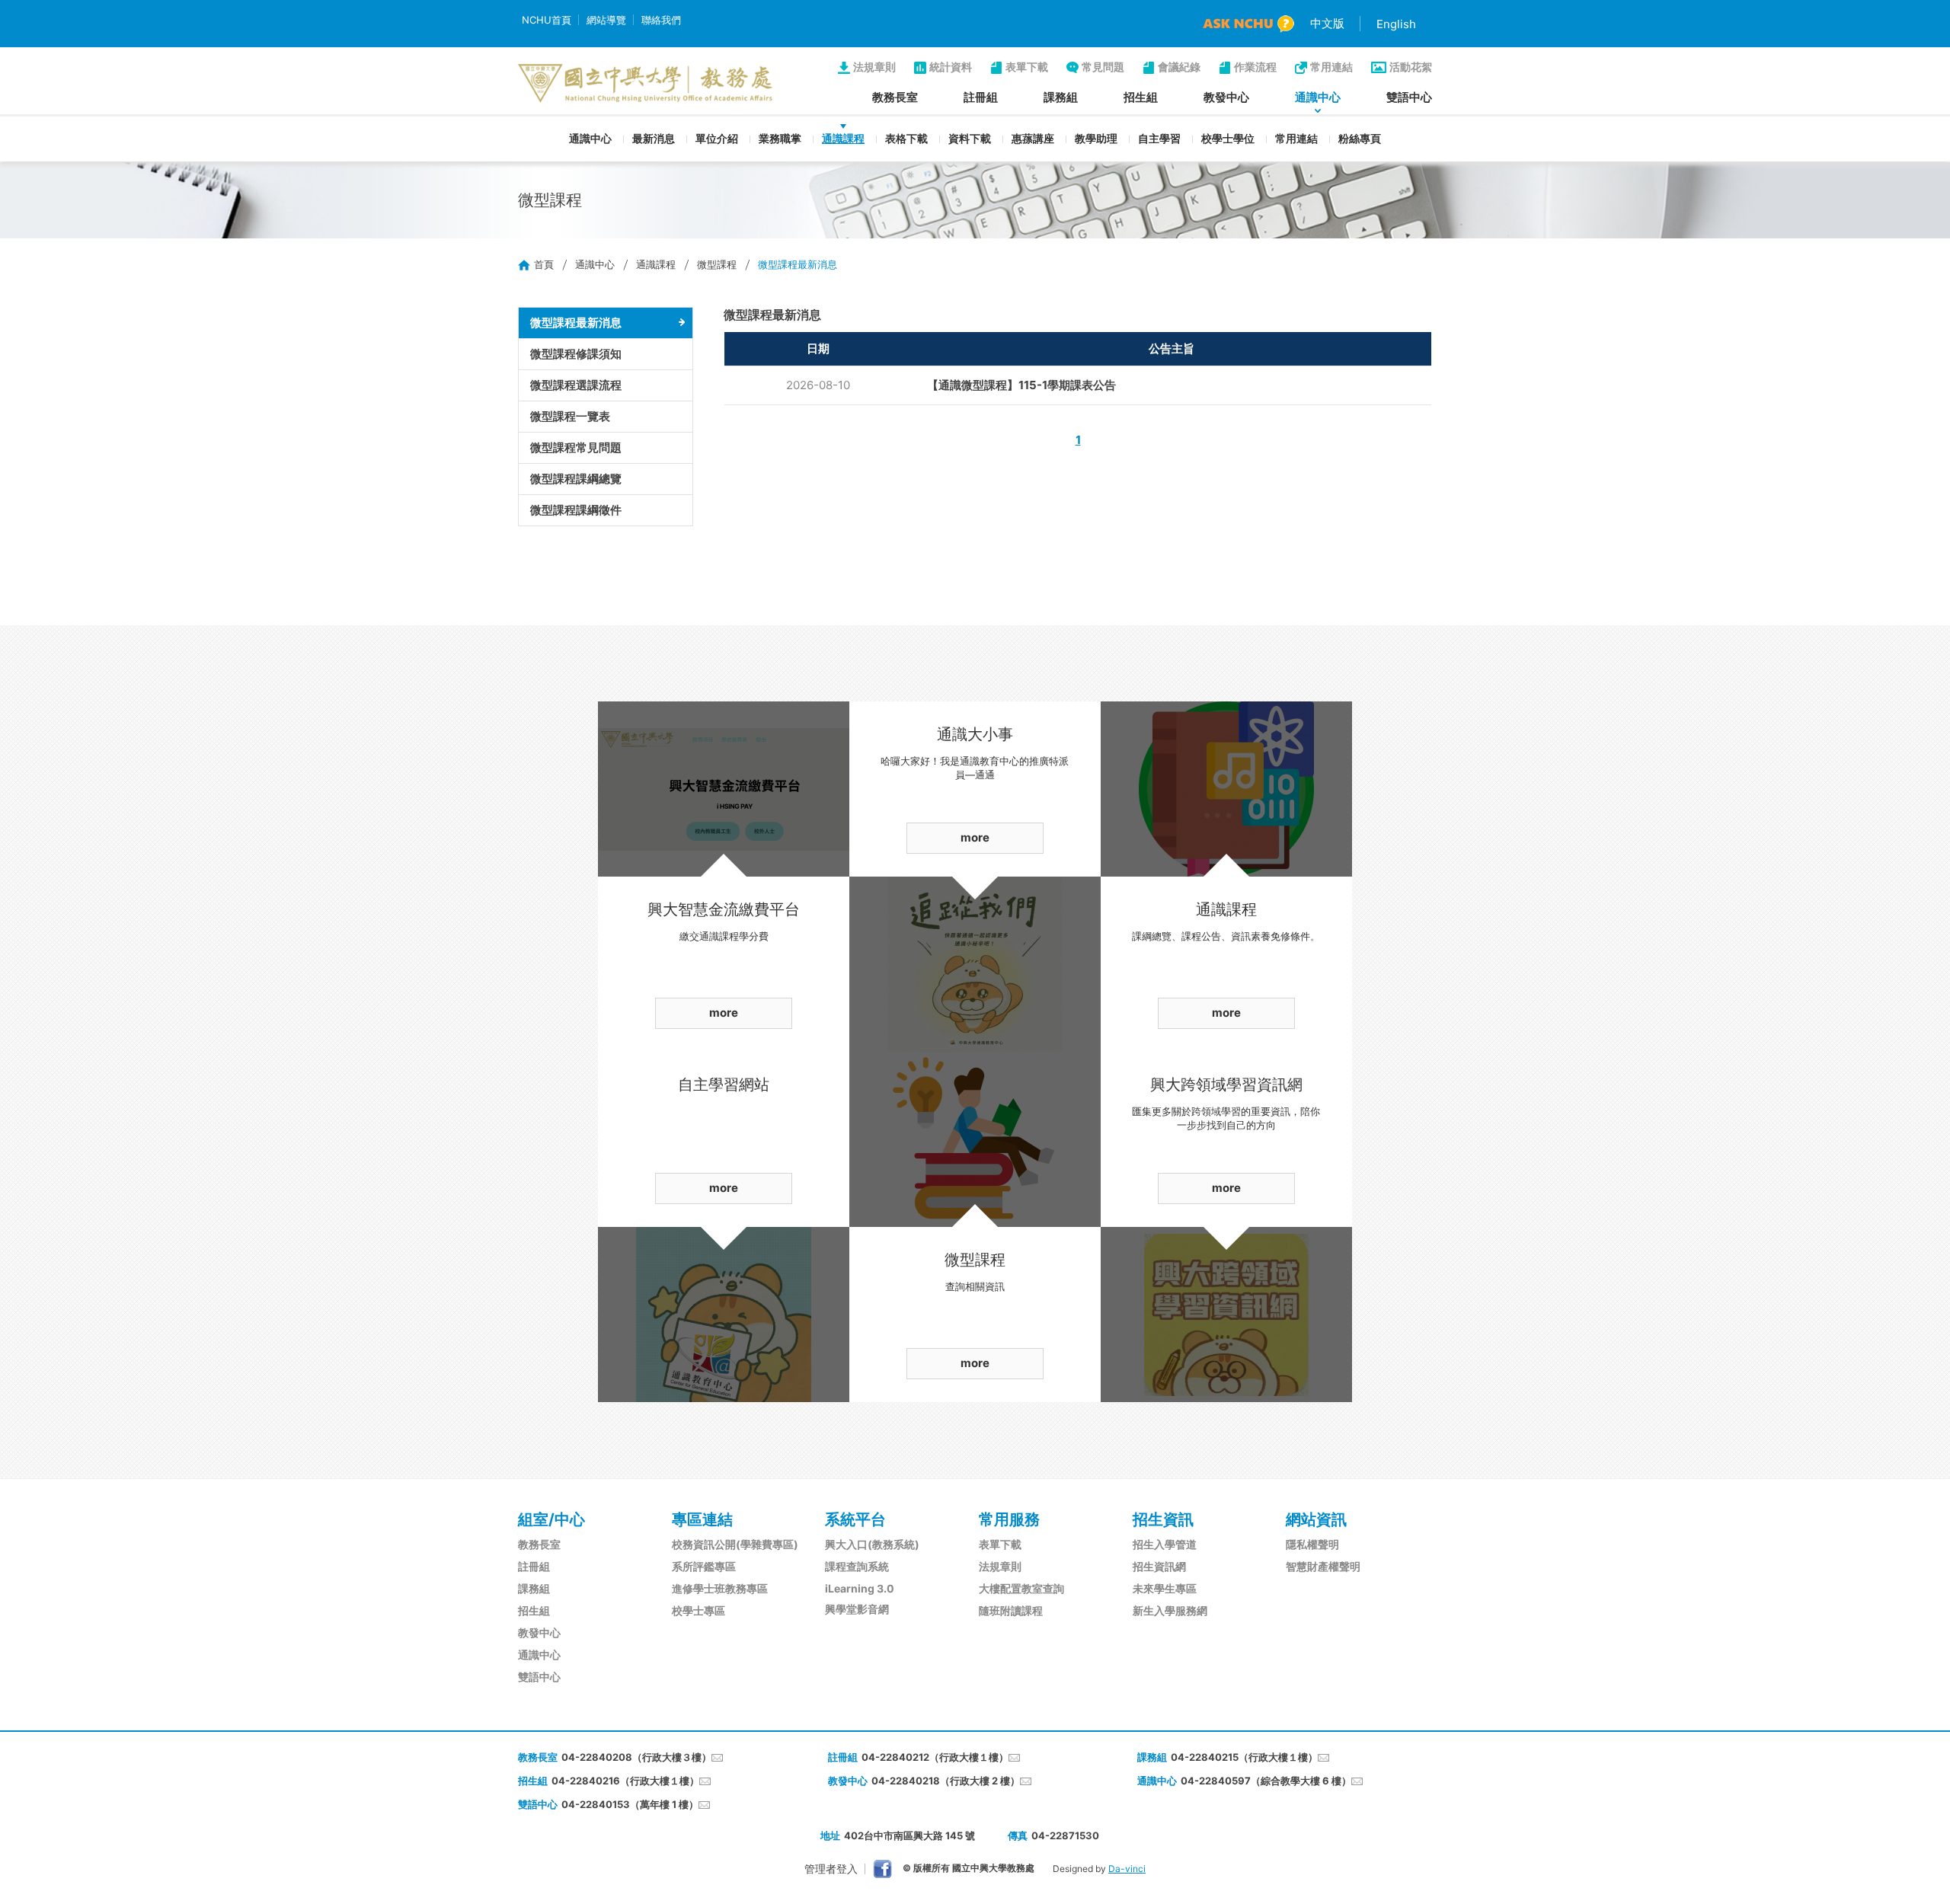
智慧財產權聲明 (1323, 1566)
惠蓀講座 (1033, 138)
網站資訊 (1316, 1519)
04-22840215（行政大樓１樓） (1244, 1757)
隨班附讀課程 (1011, 1610)
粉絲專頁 (1360, 138)
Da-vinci (1127, 1869)
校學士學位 (1228, 138)
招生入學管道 (1165, 1544)
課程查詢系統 (857, 1566)
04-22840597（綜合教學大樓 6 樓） (1266, 1781)
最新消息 (654, 138)
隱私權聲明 (1312, 1544)
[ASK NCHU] (1248, 24)
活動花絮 (1411, 67)
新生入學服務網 (1170, 1610)
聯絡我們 (661, 20)
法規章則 (874, 67)
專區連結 (702, 1519)
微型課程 (717, 264)
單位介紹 (717, 138)
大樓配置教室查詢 (1021, 1588)
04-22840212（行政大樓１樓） (935, 1757)
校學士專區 (698, 1610)
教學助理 (1096, 138)
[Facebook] (882, 1869)
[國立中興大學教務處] (645, 83)
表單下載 (1027, 67)
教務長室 (895, 97)
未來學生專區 (1165, 1588)
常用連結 (1331, 67)
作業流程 (1255, 67)
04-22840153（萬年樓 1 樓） (630, 1804)
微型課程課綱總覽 (576, 479)
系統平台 (855, 1519)
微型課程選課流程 (576, 385)
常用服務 (1009, 1519)
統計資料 (951, 67)
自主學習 (1159, 138)
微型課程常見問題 (576, 447)
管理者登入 (831, 1869)
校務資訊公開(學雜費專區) (735, 1544)
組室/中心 (551, 1519)
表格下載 (906, 138)
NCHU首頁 (547, 20)
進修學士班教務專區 (720, 1588)
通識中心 (1318, 97)
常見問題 (1103, 67)
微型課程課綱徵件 (576, 510)
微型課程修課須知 (576, 354)
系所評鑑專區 (704, 1566)
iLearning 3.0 (860, 1588)
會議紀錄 (1179, 67)
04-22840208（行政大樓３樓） (636, 1757)
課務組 (1061, 97)
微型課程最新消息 (576, 323)
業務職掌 (780, 138)
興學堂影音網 (857, 1609)
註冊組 (981, 97)
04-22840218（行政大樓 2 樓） (946, 1781)
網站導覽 (606, 20)
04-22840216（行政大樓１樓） (625, 1781)
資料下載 (970, 138)
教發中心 (1226, 97)
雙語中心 (1409, 97)
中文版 (1327, 23)
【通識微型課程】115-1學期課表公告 (1021, 385)
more (724, 1013)
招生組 (1141, 97)
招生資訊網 (1159, 1566)
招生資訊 (1163, 1519)
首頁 (544, 264)
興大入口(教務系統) (872, 1544)
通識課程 (843, 138)
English (1396, 24)
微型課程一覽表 (570, 416)
